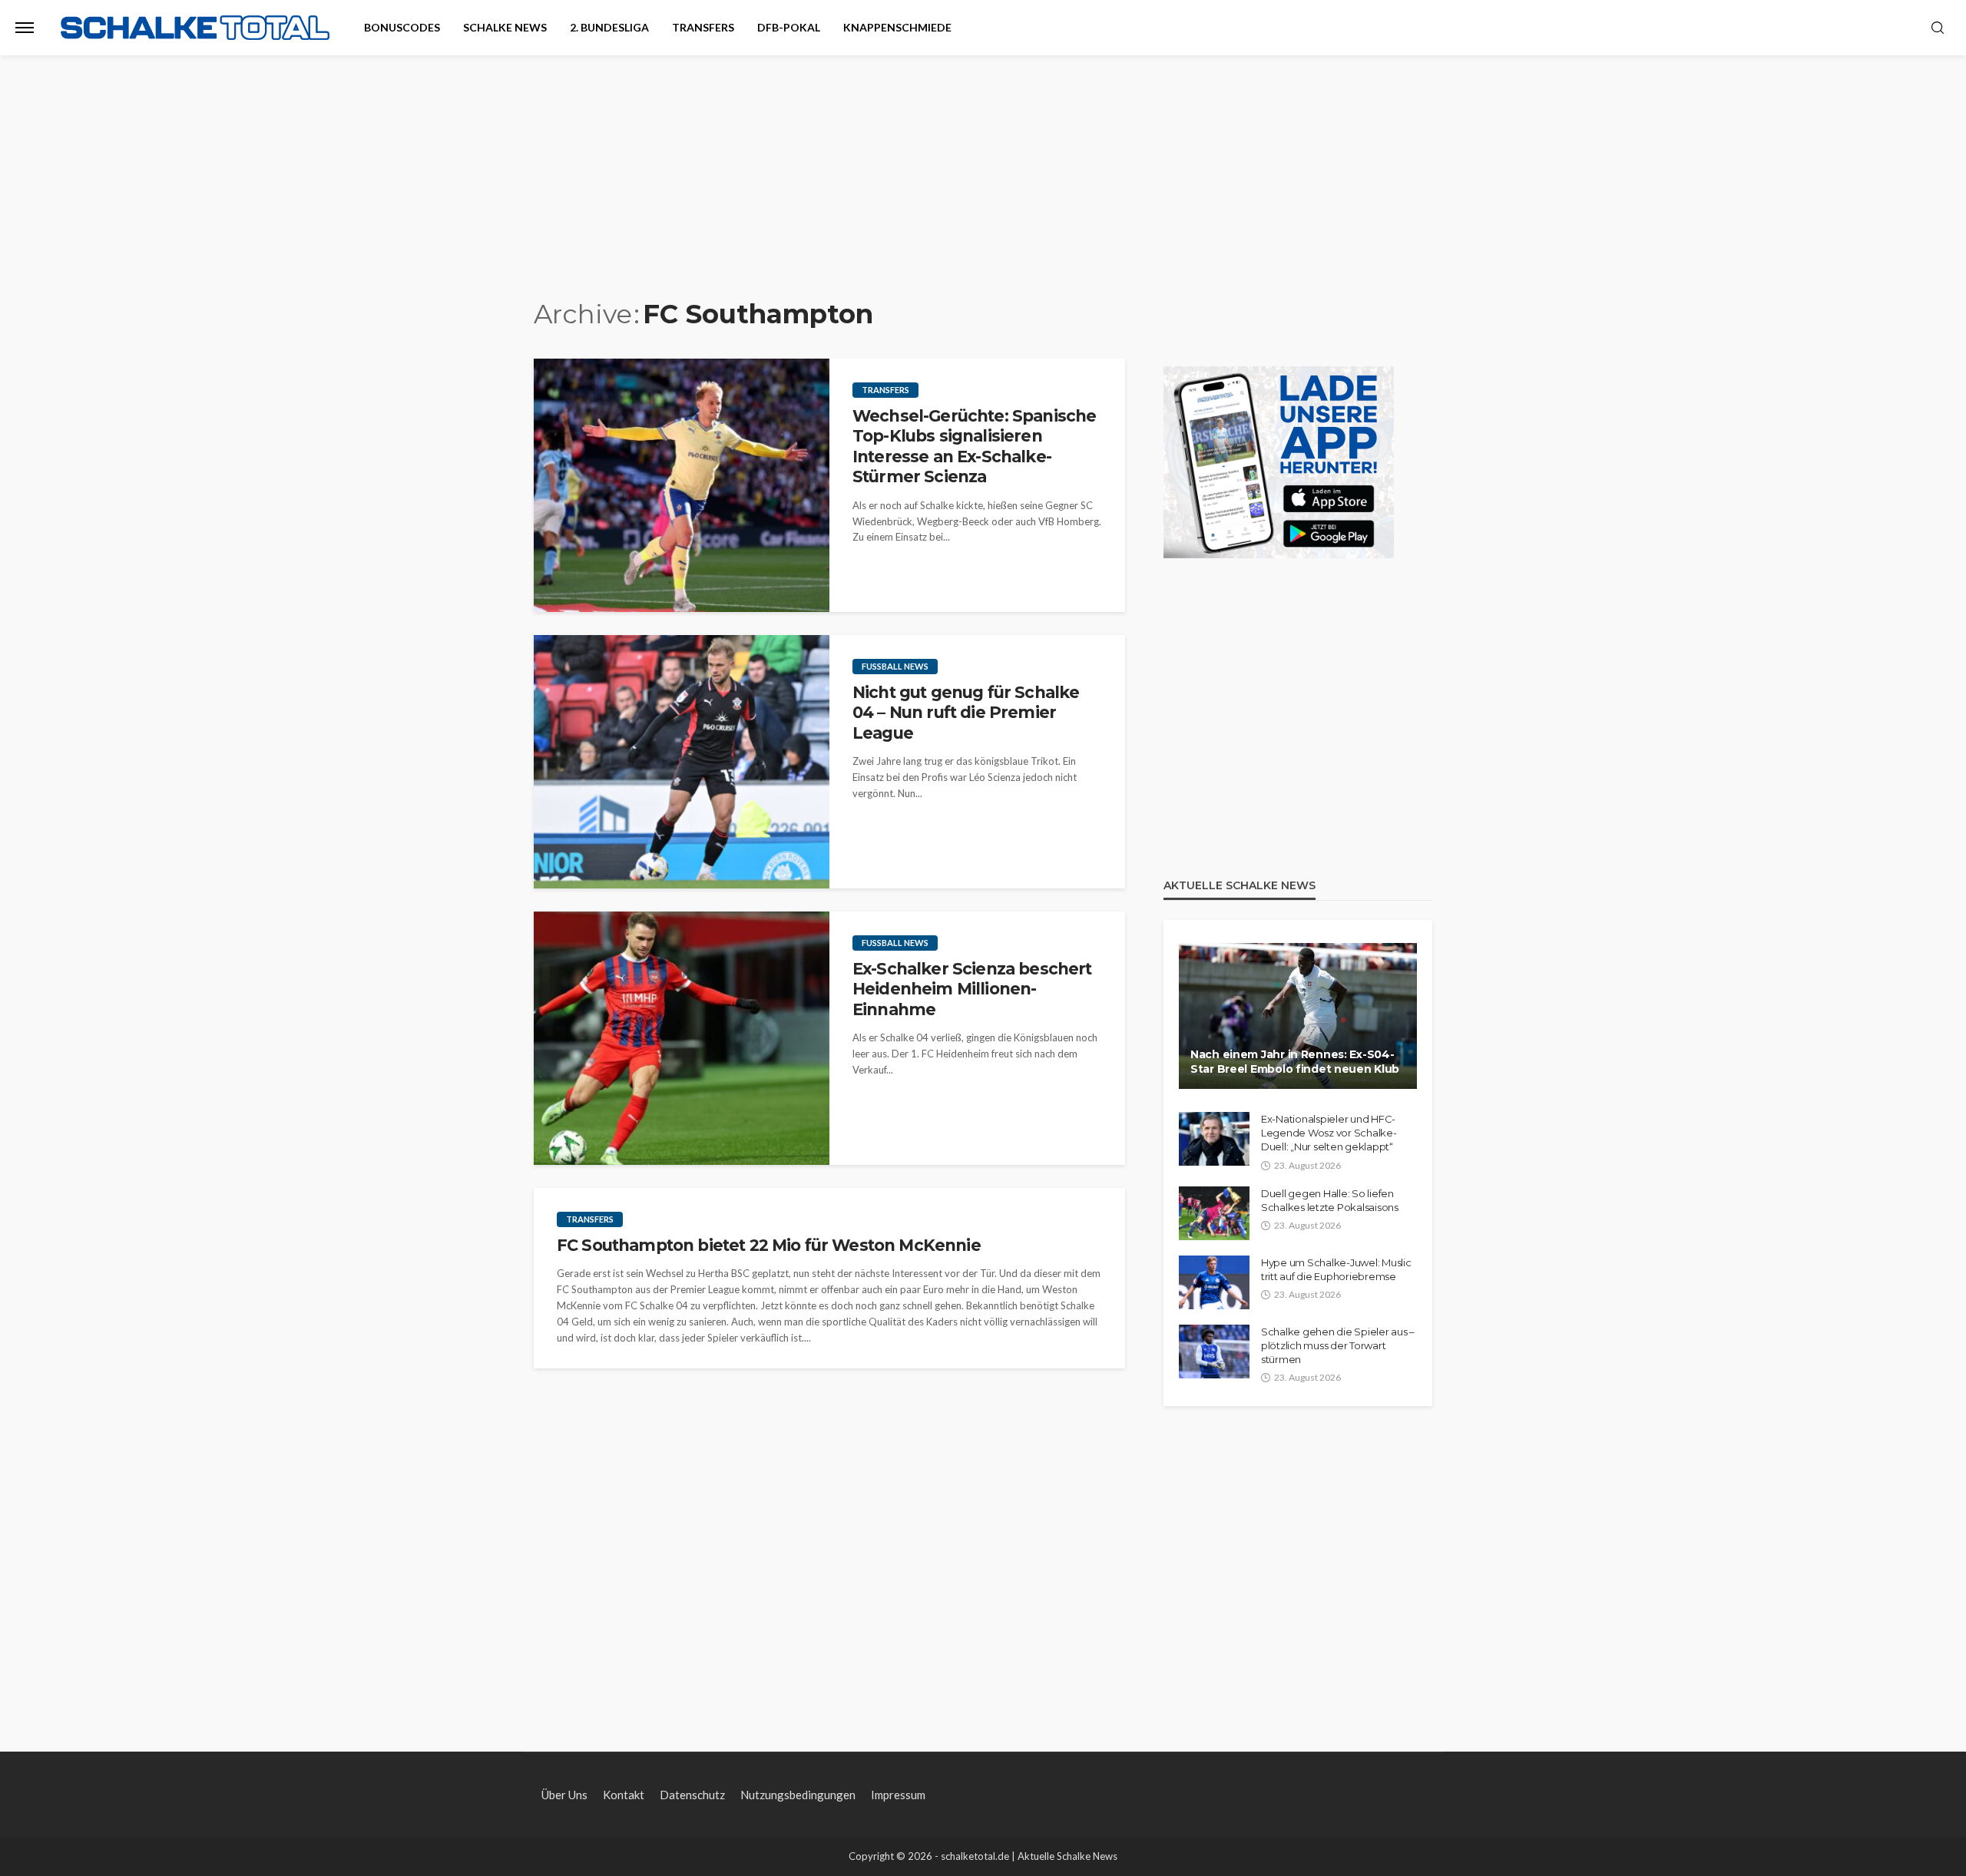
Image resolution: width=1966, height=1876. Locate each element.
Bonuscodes (402, 27)
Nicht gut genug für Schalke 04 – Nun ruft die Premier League (966, 713)
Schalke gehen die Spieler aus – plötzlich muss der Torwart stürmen (1338, 1345)
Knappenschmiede (897, 27)
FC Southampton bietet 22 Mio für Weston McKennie (769, 1245)
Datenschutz (692, 1795)
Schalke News (505, 27)
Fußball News (895, 666)
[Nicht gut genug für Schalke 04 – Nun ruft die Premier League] (682, 762)
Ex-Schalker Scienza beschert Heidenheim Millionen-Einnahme (972, 989)
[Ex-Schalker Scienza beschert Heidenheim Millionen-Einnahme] (682, 1038)
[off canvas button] (25, 28)
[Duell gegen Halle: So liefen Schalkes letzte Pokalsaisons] (1214, 1213)
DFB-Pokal (789, 27)
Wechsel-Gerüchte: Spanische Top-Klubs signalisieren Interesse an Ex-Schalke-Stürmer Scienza (974, 446)
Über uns (564, 1795)
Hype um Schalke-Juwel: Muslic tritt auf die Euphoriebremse (1336, 1269)
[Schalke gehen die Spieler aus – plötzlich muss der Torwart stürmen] (1214, 1352)
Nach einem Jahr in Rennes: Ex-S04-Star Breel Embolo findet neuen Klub (1295, 1062)
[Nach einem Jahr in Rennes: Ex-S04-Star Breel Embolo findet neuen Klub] (1298, 1016)
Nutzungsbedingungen (798, 1795)
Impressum (898, 1795)
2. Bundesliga (609, 27)
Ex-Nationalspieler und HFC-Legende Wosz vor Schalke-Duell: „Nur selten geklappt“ (1329, 1133)
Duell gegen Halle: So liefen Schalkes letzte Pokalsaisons (1330, 1200)
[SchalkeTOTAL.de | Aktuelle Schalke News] (195, 28)
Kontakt (624, 1795)
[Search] (1938, 28)
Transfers (703, 27)
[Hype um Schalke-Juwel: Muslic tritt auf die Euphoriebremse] (1214, 1282)
